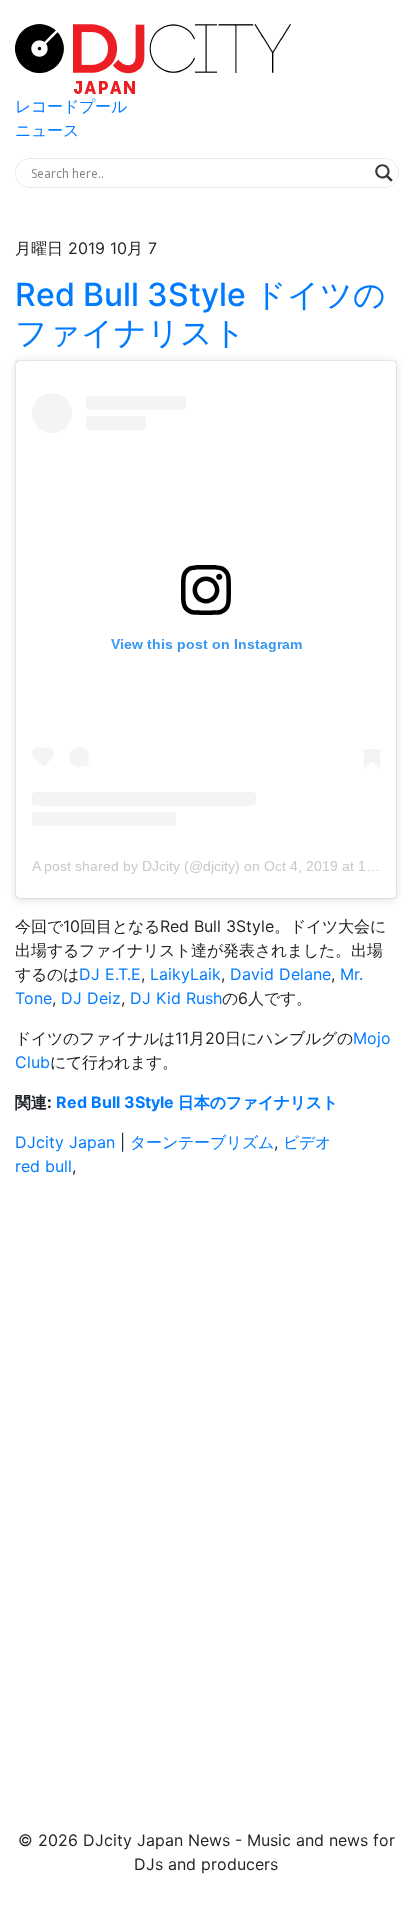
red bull (43, 1166)
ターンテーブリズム (202, 1142)
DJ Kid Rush (176, 998)
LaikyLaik (185, 974)
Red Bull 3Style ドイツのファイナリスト (200, 313)
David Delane (280, 974)
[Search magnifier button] (384, 173)
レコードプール (71, 106)
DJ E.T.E (110, 974)
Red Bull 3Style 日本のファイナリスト (197, 1102)
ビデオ (307, 1142)
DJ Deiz (91, 998)
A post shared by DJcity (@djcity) (136, 866)
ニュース (47, 130)
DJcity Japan (65, 1142)
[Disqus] (206, 1476)
